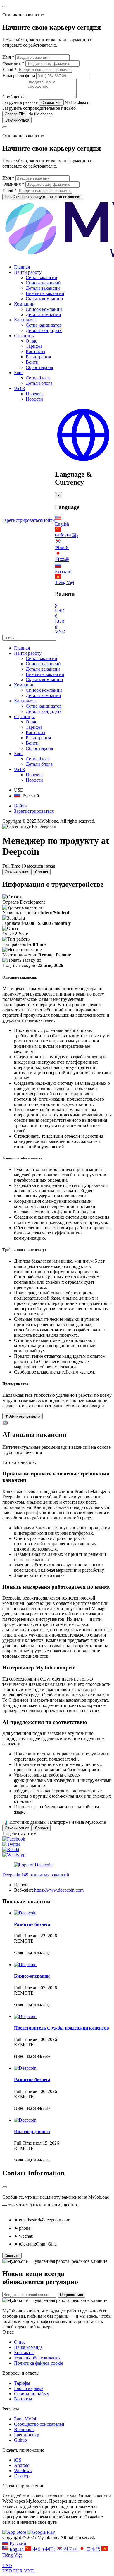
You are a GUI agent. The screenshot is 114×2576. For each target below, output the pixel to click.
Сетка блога (38, 378)
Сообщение (14, 97)
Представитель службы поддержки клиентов (62, 2028)
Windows (23, 2470)
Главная (22, 267)
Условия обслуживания (37, 2358)
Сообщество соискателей (39, 2424)
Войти (32, 362)
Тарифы (34, 346)
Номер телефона (19, 76)
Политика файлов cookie (39, 2363)
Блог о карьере (29, 2388)
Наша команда (28, 2347)
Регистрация (38, 357)
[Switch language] (83, 462)
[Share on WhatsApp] (14, 1855)
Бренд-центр (27, 2435)
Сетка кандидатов (44, 325)
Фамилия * (13, 63)
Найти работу (28, 272)
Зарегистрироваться (22, 520)
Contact (42, 872)
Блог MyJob (26, 2419)
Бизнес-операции (32, 1976)
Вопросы (23, 2399)
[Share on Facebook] (14, 1839)
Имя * (8, 57)
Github (20, 2440)
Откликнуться (17, 120)
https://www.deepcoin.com (59, 1890)
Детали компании (43, 314)
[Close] (5, 6)
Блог (19, 373)
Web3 (19, 388)
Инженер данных (32, 2132)
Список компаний (44, 309)
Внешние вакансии (45, 293)
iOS (18, 2460)
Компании (24, 304)
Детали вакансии (43, 288)
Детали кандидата (44, 330)
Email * (9, 69)
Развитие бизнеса (32, 1924)
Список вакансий (43, 283)
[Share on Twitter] (11, 1844)
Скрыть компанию (44, 299)
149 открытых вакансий (45, 1875)
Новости (34, 399)
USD (7, 2566)
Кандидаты (25, 320)
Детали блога (39, 383)
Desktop (22, 2476)
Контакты (36, 351)
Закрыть (12, 2256)
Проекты (35, 394)
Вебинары (24, 2429)
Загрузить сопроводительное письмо (39, 108)
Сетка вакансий (42, 277)
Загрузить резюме (20, 102)
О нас (31, 341)
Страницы (24, 336)
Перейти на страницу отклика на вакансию (42, 197)
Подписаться (71, 2295)
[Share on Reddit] (11, 1849)
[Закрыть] (5, 2187)
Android (22, 2465)
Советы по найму (32, 2394)
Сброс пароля (39, 367)
